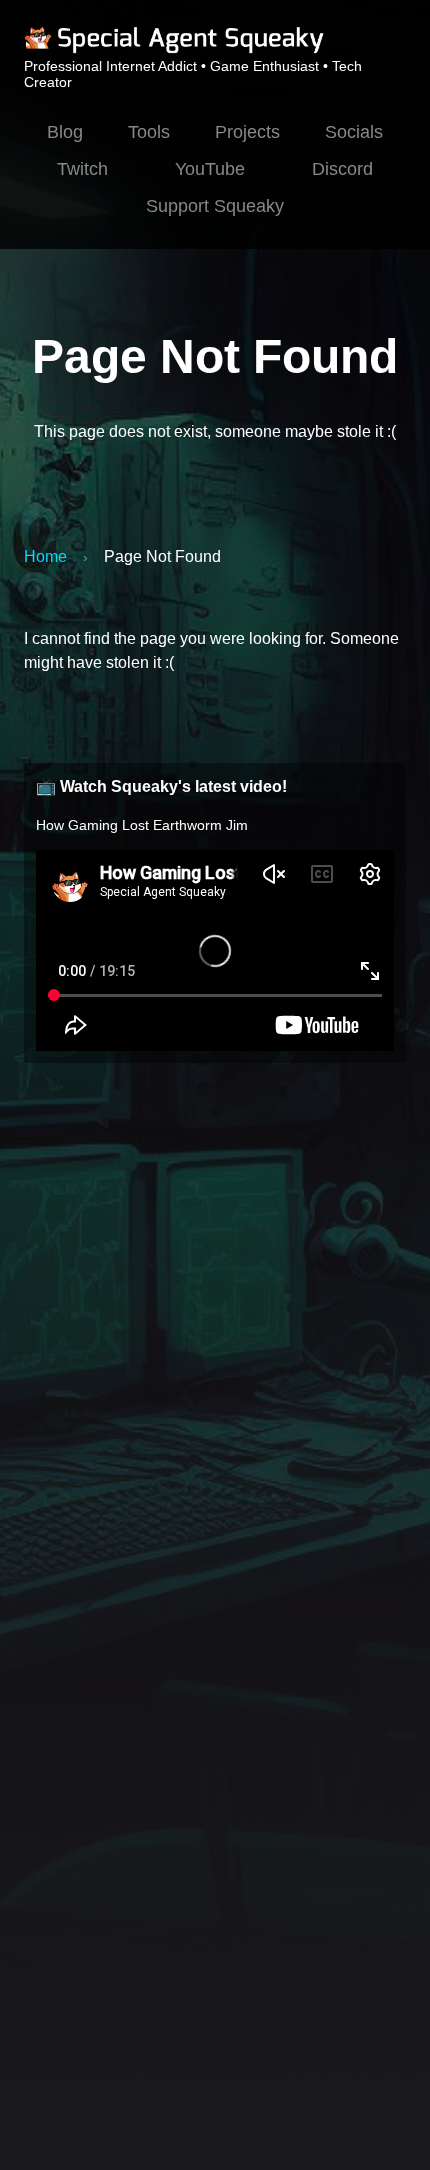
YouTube (210, 169)
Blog (65, 132)
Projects (247, 132)
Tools (149, 132)
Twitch (82, 169)
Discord (342, 169)
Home (45, 556)
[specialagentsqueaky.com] (174, 50)
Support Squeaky (215, 206)
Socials (354, 132)
